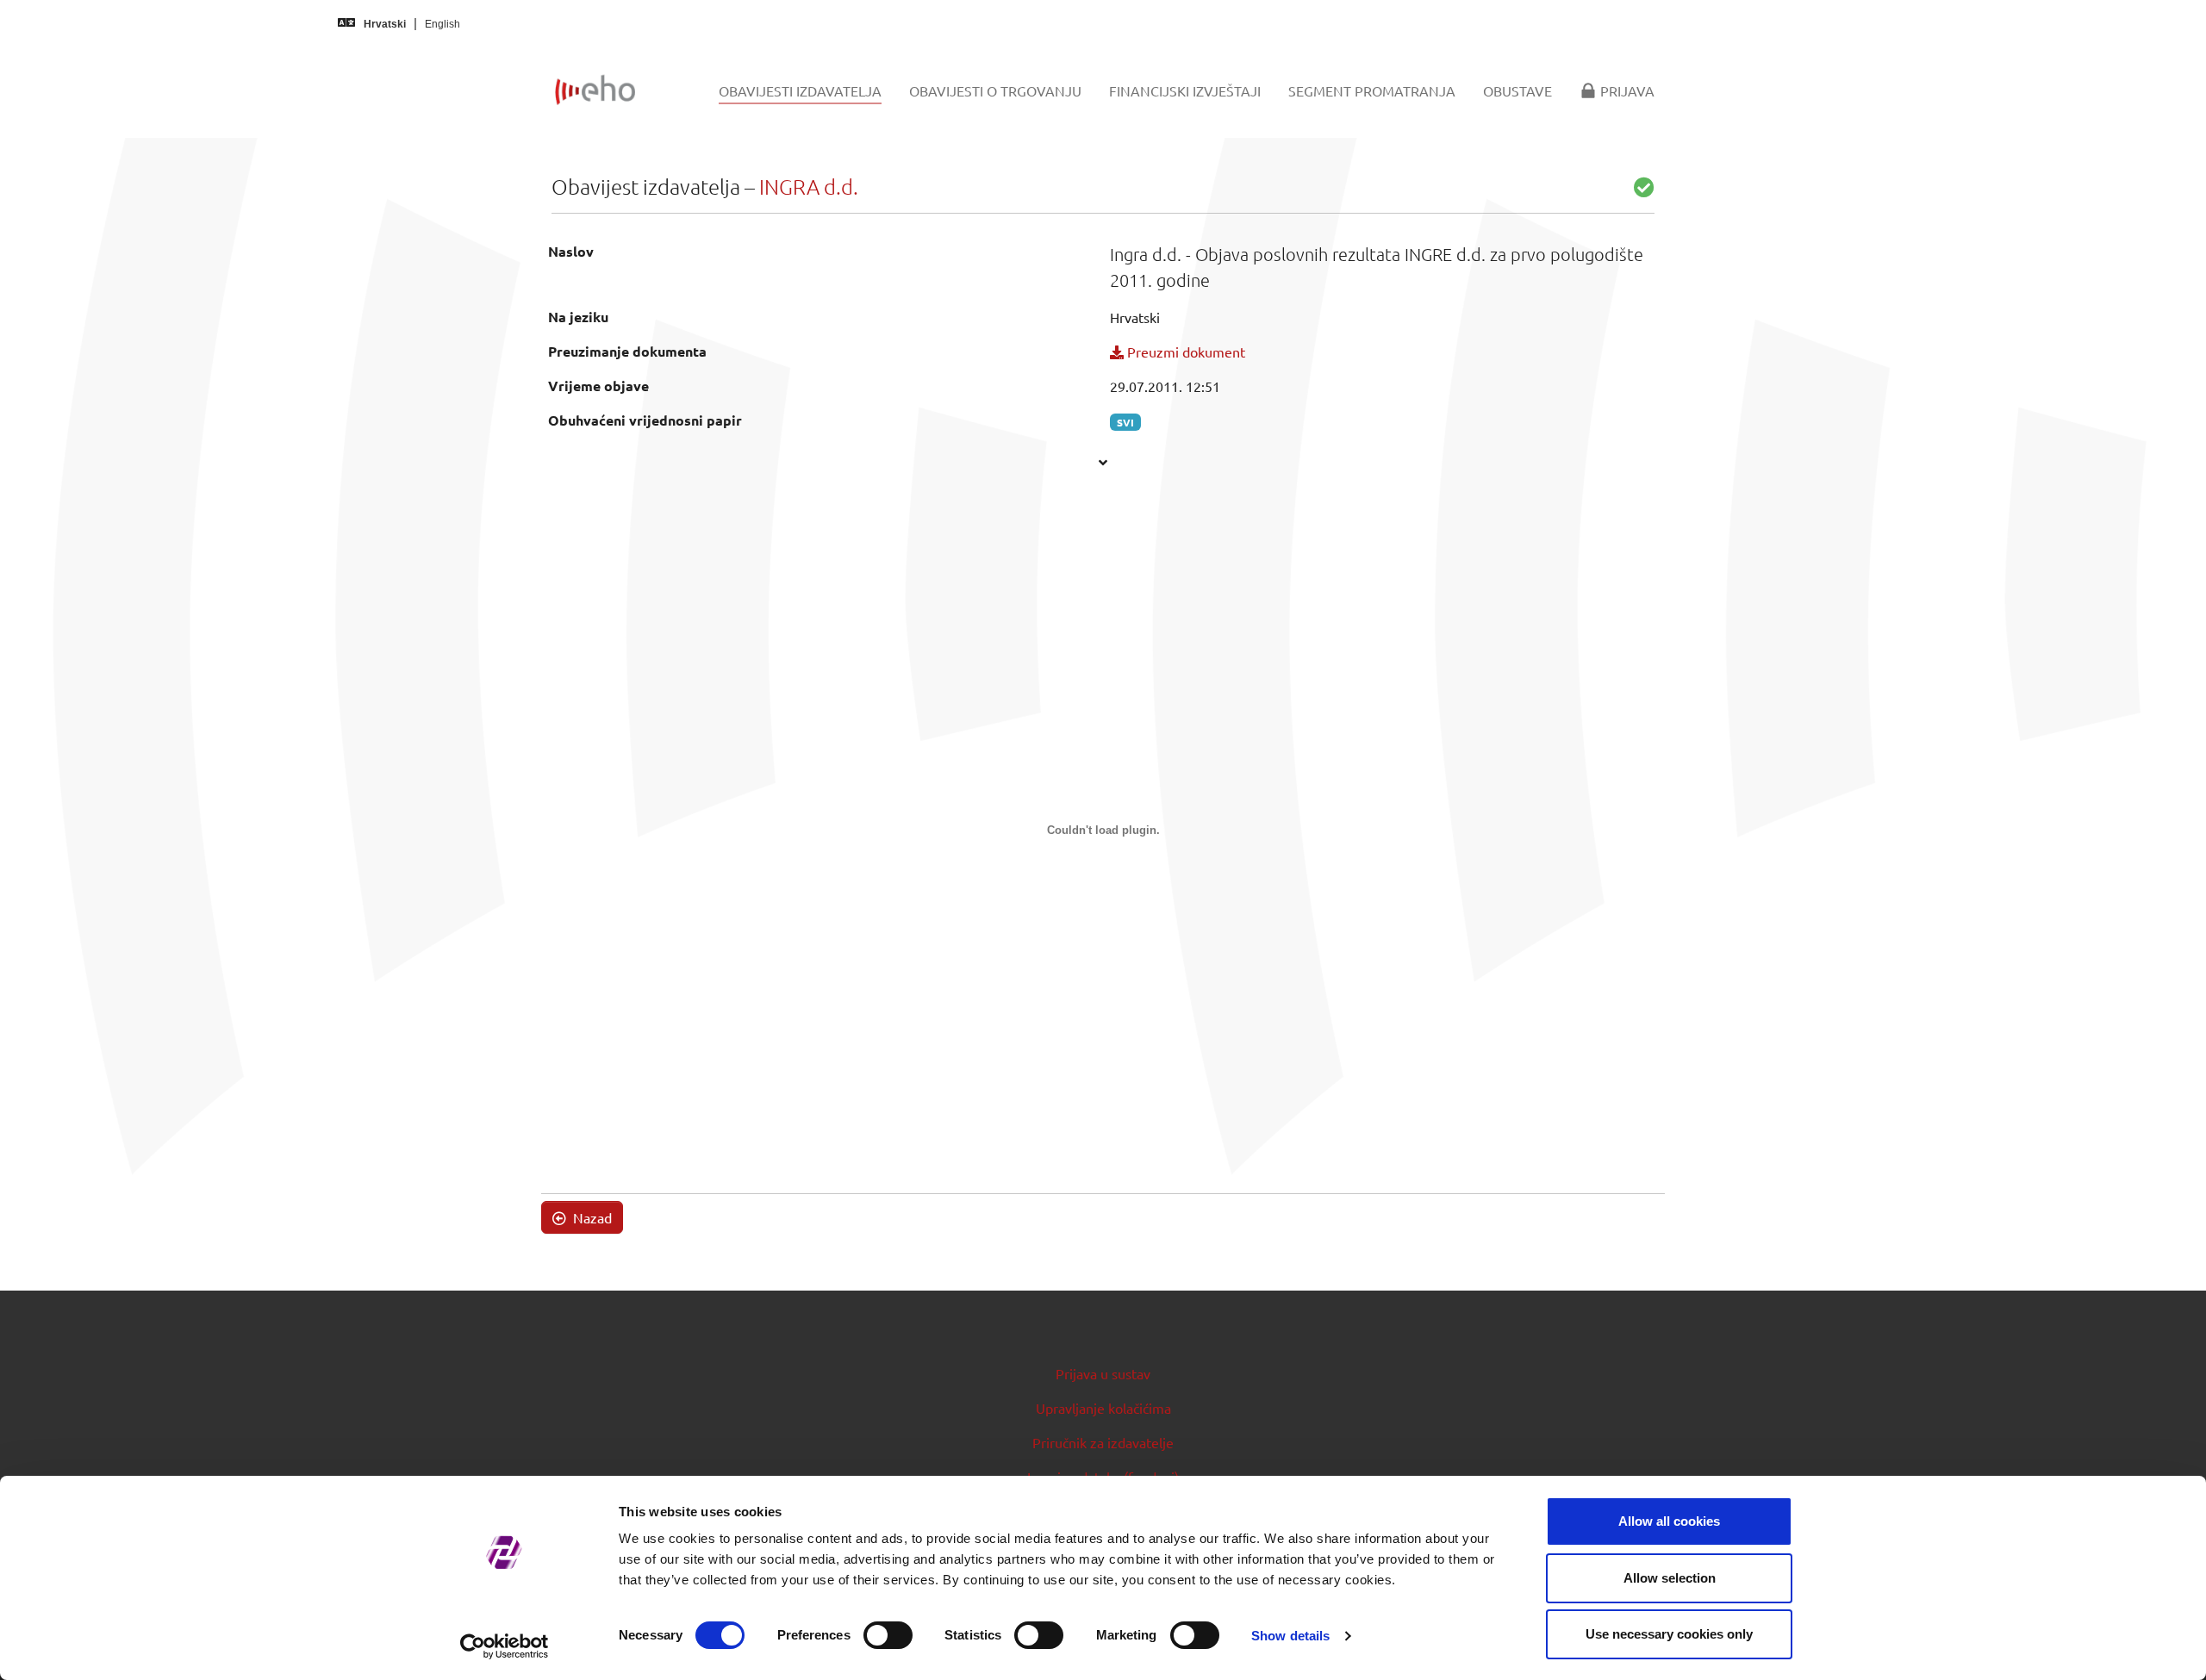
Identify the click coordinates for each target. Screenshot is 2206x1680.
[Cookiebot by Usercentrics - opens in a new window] (505, 1646)
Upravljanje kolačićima (1103, 1408)
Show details (1290, 1636)
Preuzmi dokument (1184, 352)
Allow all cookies (1669, 1521)
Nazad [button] (591, 1217)
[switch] (888, 1635)
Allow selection (1670, 1578)
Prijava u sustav (1103, 1373)
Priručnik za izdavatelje (1103, 1442)
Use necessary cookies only (1669, 1634)
